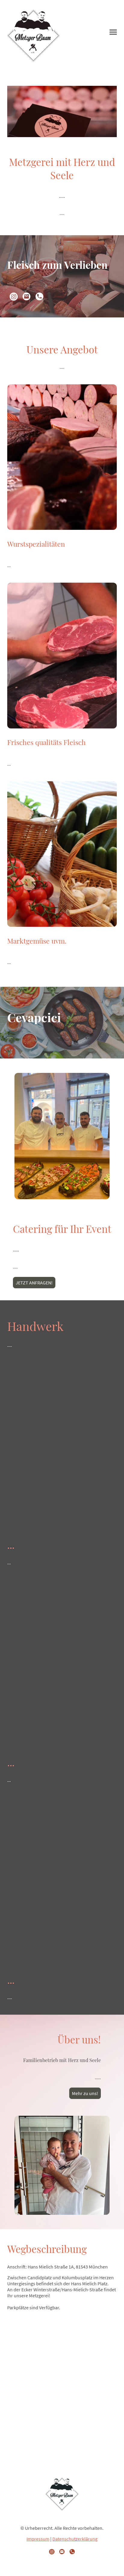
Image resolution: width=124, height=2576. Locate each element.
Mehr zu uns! (85, 2093)
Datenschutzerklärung (75, 2539)
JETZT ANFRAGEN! (34, 1283)
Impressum (38, 2539)
